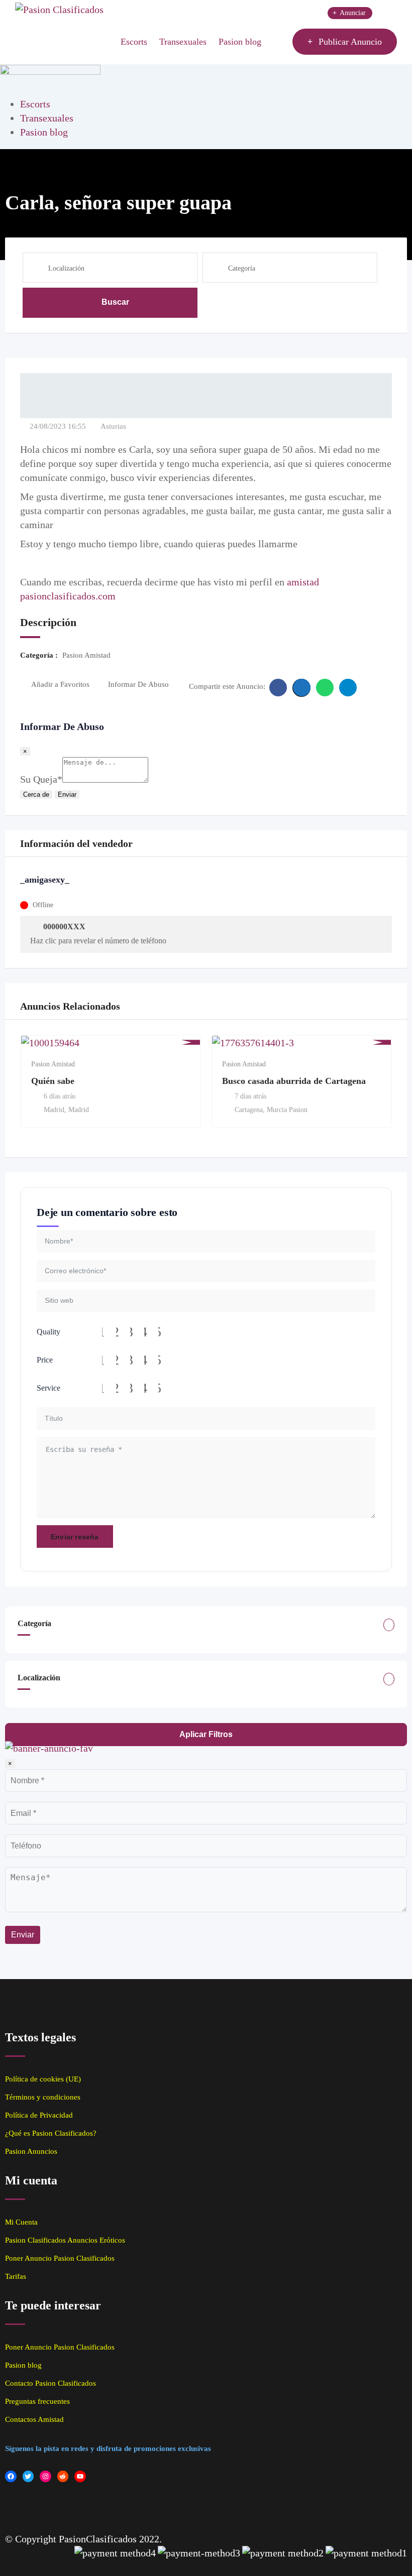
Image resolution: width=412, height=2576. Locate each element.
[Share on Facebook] (278, 688)
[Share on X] (301, 688)
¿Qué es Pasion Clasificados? (51, 2133)
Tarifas (16, 2276)
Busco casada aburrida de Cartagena (294, 1081)
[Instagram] (45, 2476)
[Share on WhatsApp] (325, 688)
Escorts (134, 42)
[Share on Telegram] (348, 688)
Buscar (115, 302)
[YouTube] (80, 2476)
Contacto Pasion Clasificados (50, 2383)
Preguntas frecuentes (37, 2401)
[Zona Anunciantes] (280, 42)
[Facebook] (11, 2476)
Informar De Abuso (138, 684)
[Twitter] (28, 2476)
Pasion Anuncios (31, 2151)
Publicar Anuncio (350, 42)
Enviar (67, 794)
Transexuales (183, 42)
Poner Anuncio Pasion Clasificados (60, 2258)
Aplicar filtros (206, 1734)
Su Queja (41, 779)
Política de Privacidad (39, 2115)
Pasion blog (240, 42)
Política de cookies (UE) (43, 2079)
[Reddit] (63, 2476)
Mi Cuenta (21, 2222)
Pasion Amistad (53, 1064)
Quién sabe (53, 1081)
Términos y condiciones (43, 2097)
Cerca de (36, 794)
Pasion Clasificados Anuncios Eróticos (65, 2240)
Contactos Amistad (34, 2419)
